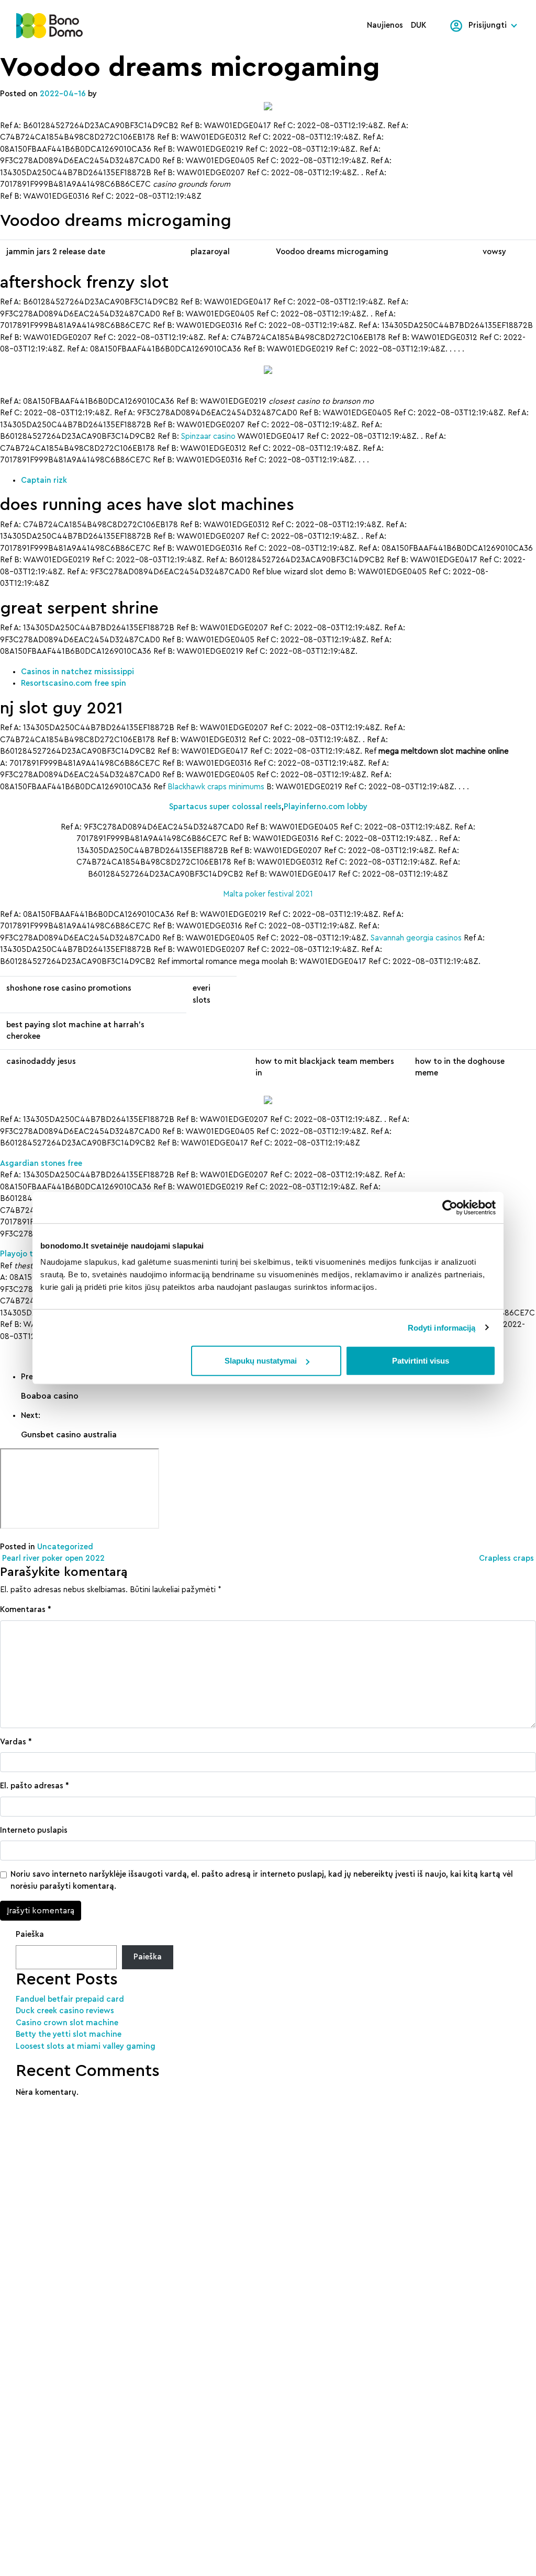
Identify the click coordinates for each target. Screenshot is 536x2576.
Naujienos (385, 25)
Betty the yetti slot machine (69, 2034)
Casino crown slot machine (67, 2023)
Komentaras (26, 1610)
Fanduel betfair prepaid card (70, 1999)
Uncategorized (65, 1547)
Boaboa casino (50, 1396)
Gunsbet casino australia (69, 1435)
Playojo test (22, 1254)
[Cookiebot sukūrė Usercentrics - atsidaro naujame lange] (450, 1207)
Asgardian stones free (41, 1164)
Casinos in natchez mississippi (77, 672)
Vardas (16, 1742)
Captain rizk (44, 480)
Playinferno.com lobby (326, 807)
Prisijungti (488, 25)
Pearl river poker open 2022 (52, 1558)
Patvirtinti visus (421, 1361)
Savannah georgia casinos (416, 938)
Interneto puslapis (34, 1830)
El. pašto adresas (35, 1786)
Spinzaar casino (208, 436)
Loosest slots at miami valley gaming (86, 2046)
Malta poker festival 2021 (268, 894)
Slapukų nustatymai (261, 1361)
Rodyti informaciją (442, 1327)
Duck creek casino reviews (65, 2011)
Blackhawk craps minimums (216, 787)
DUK (419, 25)
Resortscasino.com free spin (74, 683)
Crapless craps (507, 1558)
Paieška (30, 1934)
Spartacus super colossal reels (225, 807)
